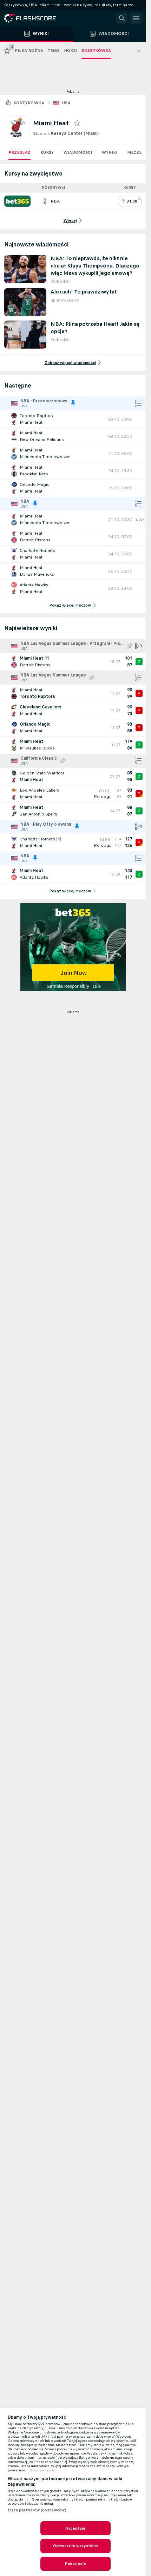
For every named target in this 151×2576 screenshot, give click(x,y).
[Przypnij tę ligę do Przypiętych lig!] (130, 646)
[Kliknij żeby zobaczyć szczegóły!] (73, 419)
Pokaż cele (75, 2564)
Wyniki (110, 152)
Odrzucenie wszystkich (76, 2546)
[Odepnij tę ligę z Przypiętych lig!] (73, 403)
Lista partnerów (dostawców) (37, 2510)
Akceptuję (75, 2528)
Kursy (47, 152)
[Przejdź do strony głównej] (35, 18)
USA (66, 103)
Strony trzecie (42, 2470)
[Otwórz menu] (136, 18)
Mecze (134, 152)
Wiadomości (78, 152)
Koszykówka (29, 103)
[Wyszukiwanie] (122, 18)
